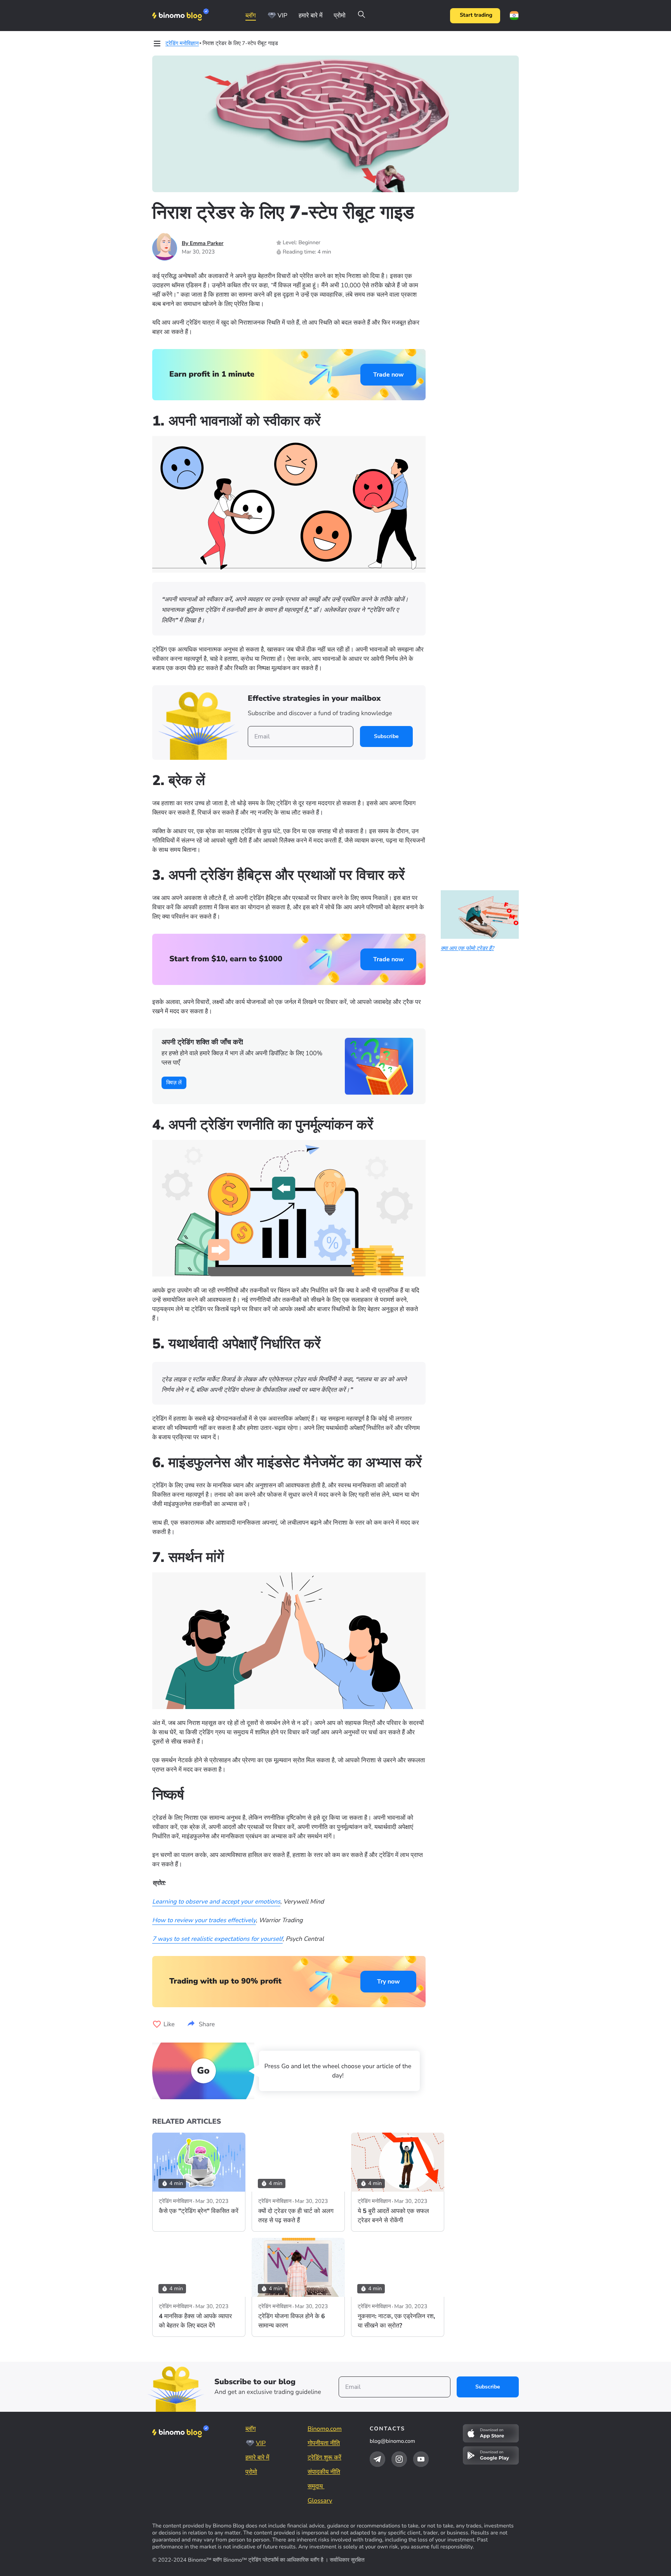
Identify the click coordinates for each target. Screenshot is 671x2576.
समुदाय (316, 2486)
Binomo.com (325, 2429)
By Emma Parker (203, 243)
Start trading (476, 15)
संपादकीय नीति (324, 2472)
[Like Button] (157, 2024)
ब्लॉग (251, 16)
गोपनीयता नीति (324, 2443)
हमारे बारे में (311, 16)
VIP (282, 16)
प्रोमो (339, 16)
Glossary (320, 2501)
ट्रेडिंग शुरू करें (324, 2458)
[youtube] (421, 2459)
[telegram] (377, 2459)
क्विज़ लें (174, 1083)
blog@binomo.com (392, 2441)
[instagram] (399, 2459)
